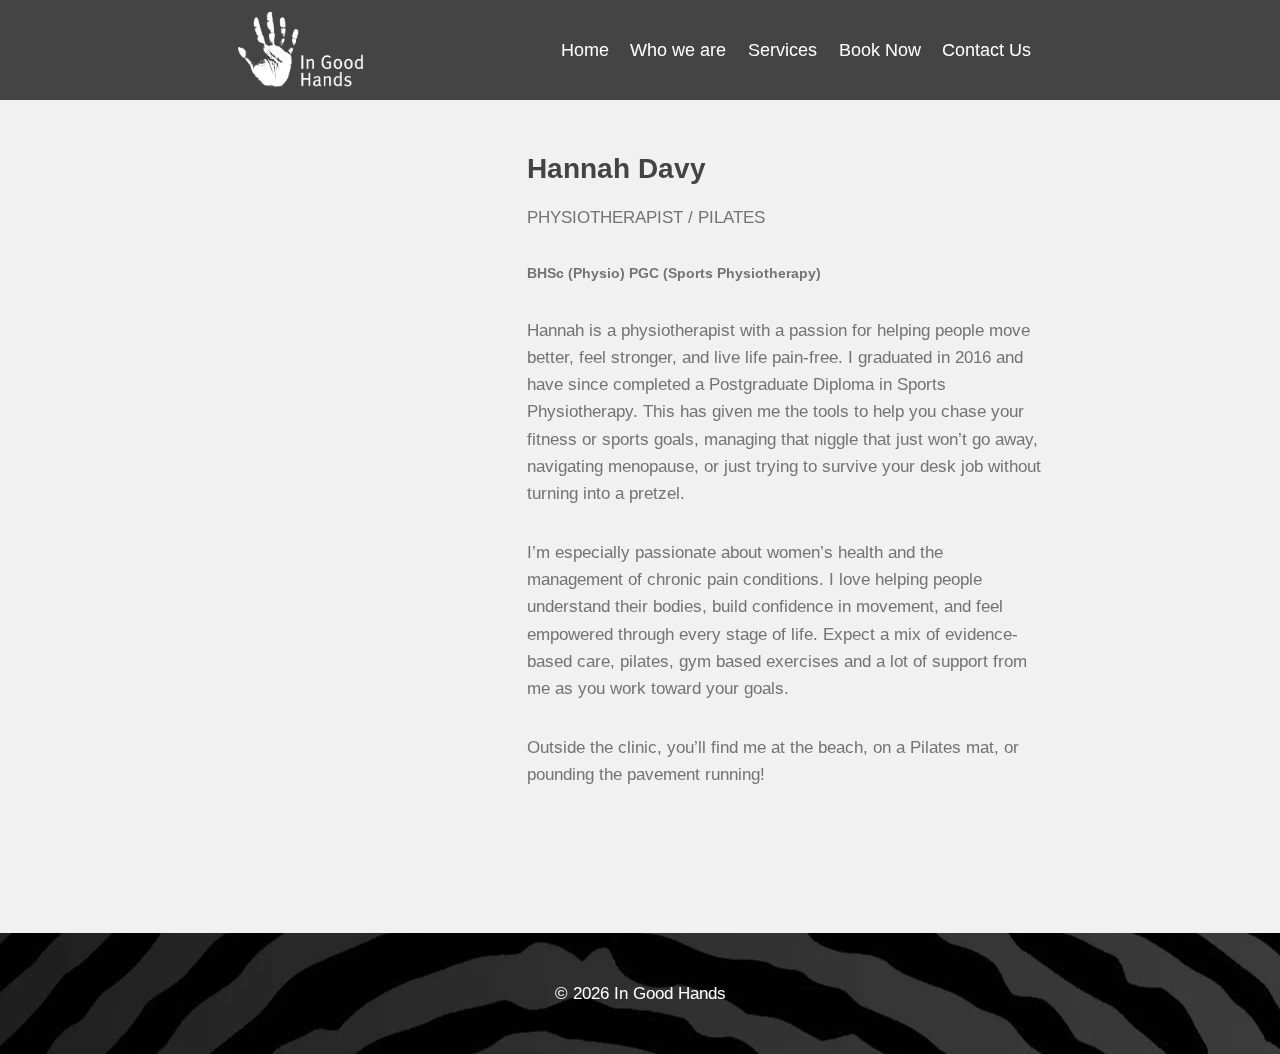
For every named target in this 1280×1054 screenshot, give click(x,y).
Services (782, 50)
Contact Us (986, 50)
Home (585, 50)
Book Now (880, 50)
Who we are (678, 50)
